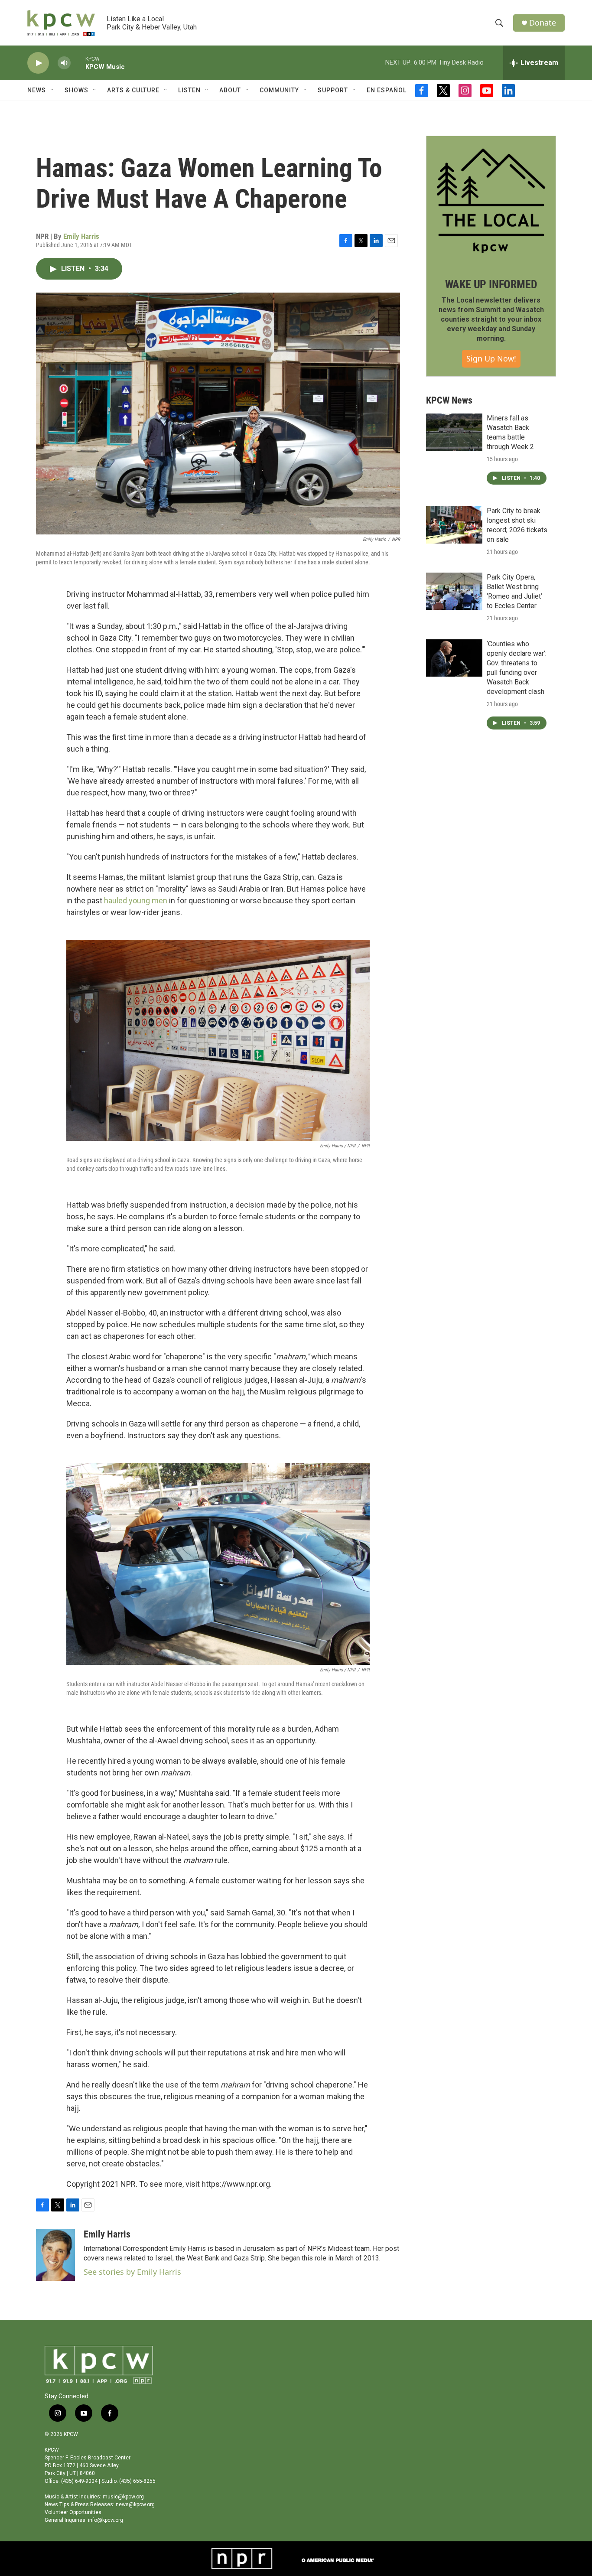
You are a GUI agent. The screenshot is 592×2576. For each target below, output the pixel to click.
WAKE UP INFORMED (491, 284)
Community (279, 90)
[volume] (64, 63)
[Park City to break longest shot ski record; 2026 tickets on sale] (454, 525)
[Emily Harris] (55, 2255)
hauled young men (136, 900)
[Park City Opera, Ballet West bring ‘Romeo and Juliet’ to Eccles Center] (454, 591)
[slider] (78, 63)
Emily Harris (81, 236)
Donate (543, 23)
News (37, 90)
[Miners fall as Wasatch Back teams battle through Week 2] (454, 432)
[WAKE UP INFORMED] (491, 201)
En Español (387, 90)
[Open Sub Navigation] (52, 90)
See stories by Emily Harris (132, 2272)
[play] (38, 63)
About (230, 90)
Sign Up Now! (491, 358)
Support (333, 90)
